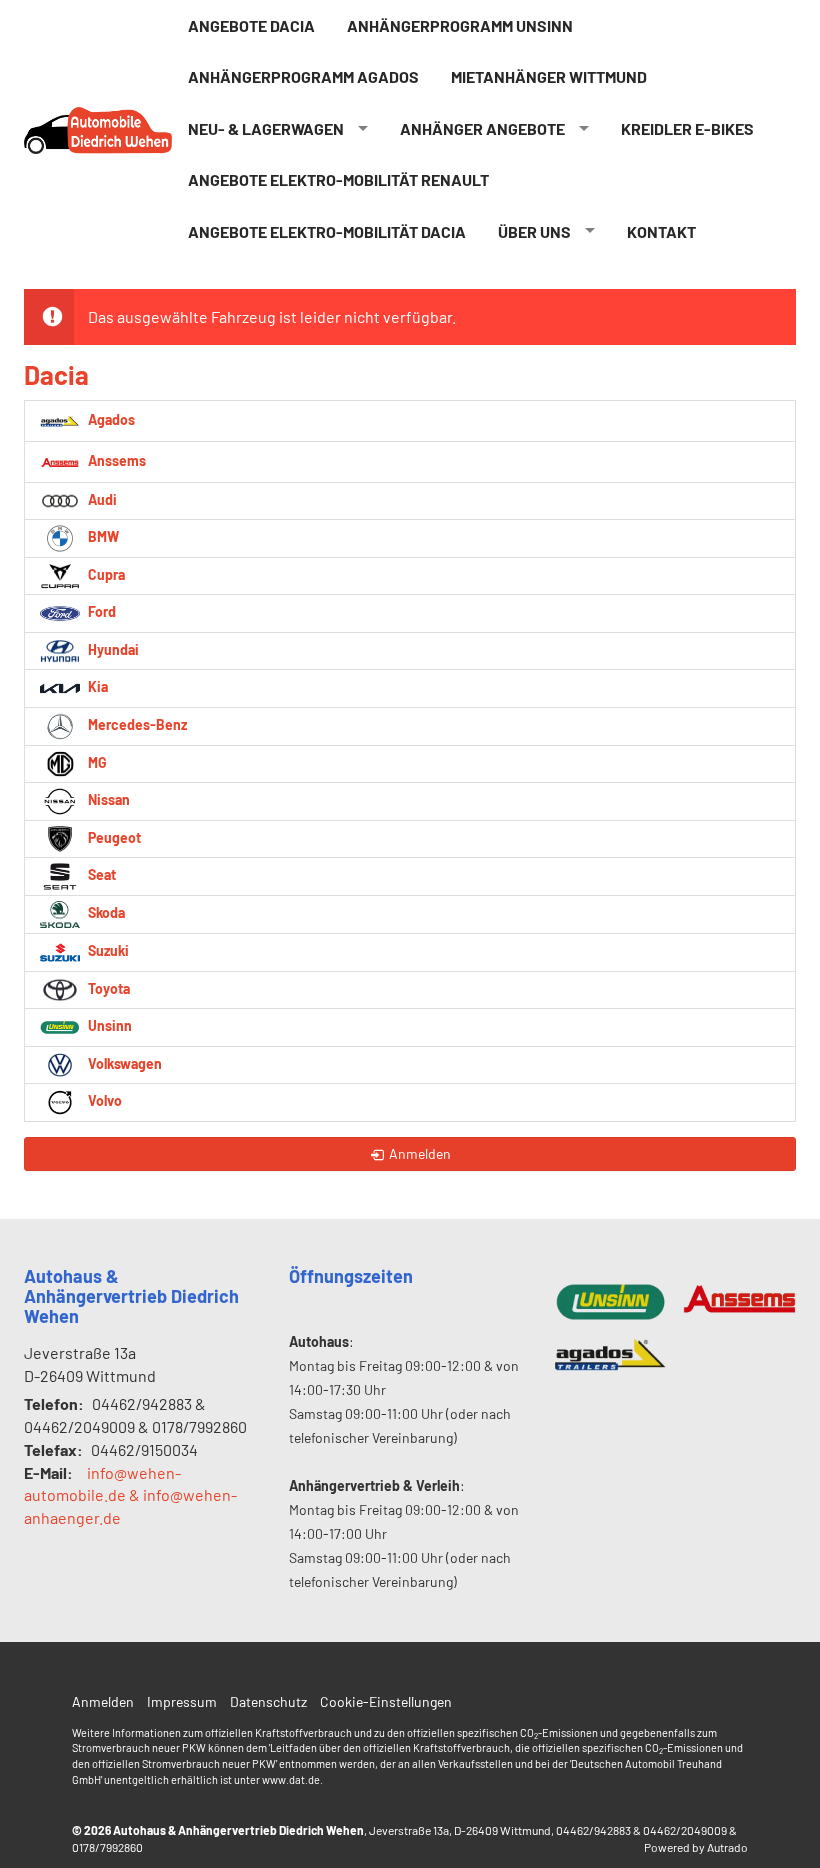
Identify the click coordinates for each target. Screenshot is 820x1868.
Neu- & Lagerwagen (266, 128)
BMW (102, 536)
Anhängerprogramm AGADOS (303, 76)
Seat (100, 874)
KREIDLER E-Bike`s (687, 128)
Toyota (107, 988)
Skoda (105, 912)
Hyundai (112, 649)
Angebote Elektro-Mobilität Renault (338, 179)
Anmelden (103, 1701)
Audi (101, 499)
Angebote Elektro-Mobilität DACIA (327, 231)
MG (96, 762)
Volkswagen (123, 1063)
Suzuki (107, 950)
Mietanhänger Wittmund (549, 76)
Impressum (182, 1701)
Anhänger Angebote (482, 128)
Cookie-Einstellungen (386, 1701)
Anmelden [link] (420, 1153)
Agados (110, 418)
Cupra (105, 574)
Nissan (107, 799)
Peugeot (113, 837)
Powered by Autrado (696, 1847)
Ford (100, 611)
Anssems (115, 459)
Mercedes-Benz (136, 724)
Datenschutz (268, 1701)
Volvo (103, 1100)
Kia (96, 686)
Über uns (534, 231)
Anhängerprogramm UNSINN (460, 25)
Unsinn (108, 1025)
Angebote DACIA (251, 25)
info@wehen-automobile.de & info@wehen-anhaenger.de (130, 1495)
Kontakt (661, 231)
